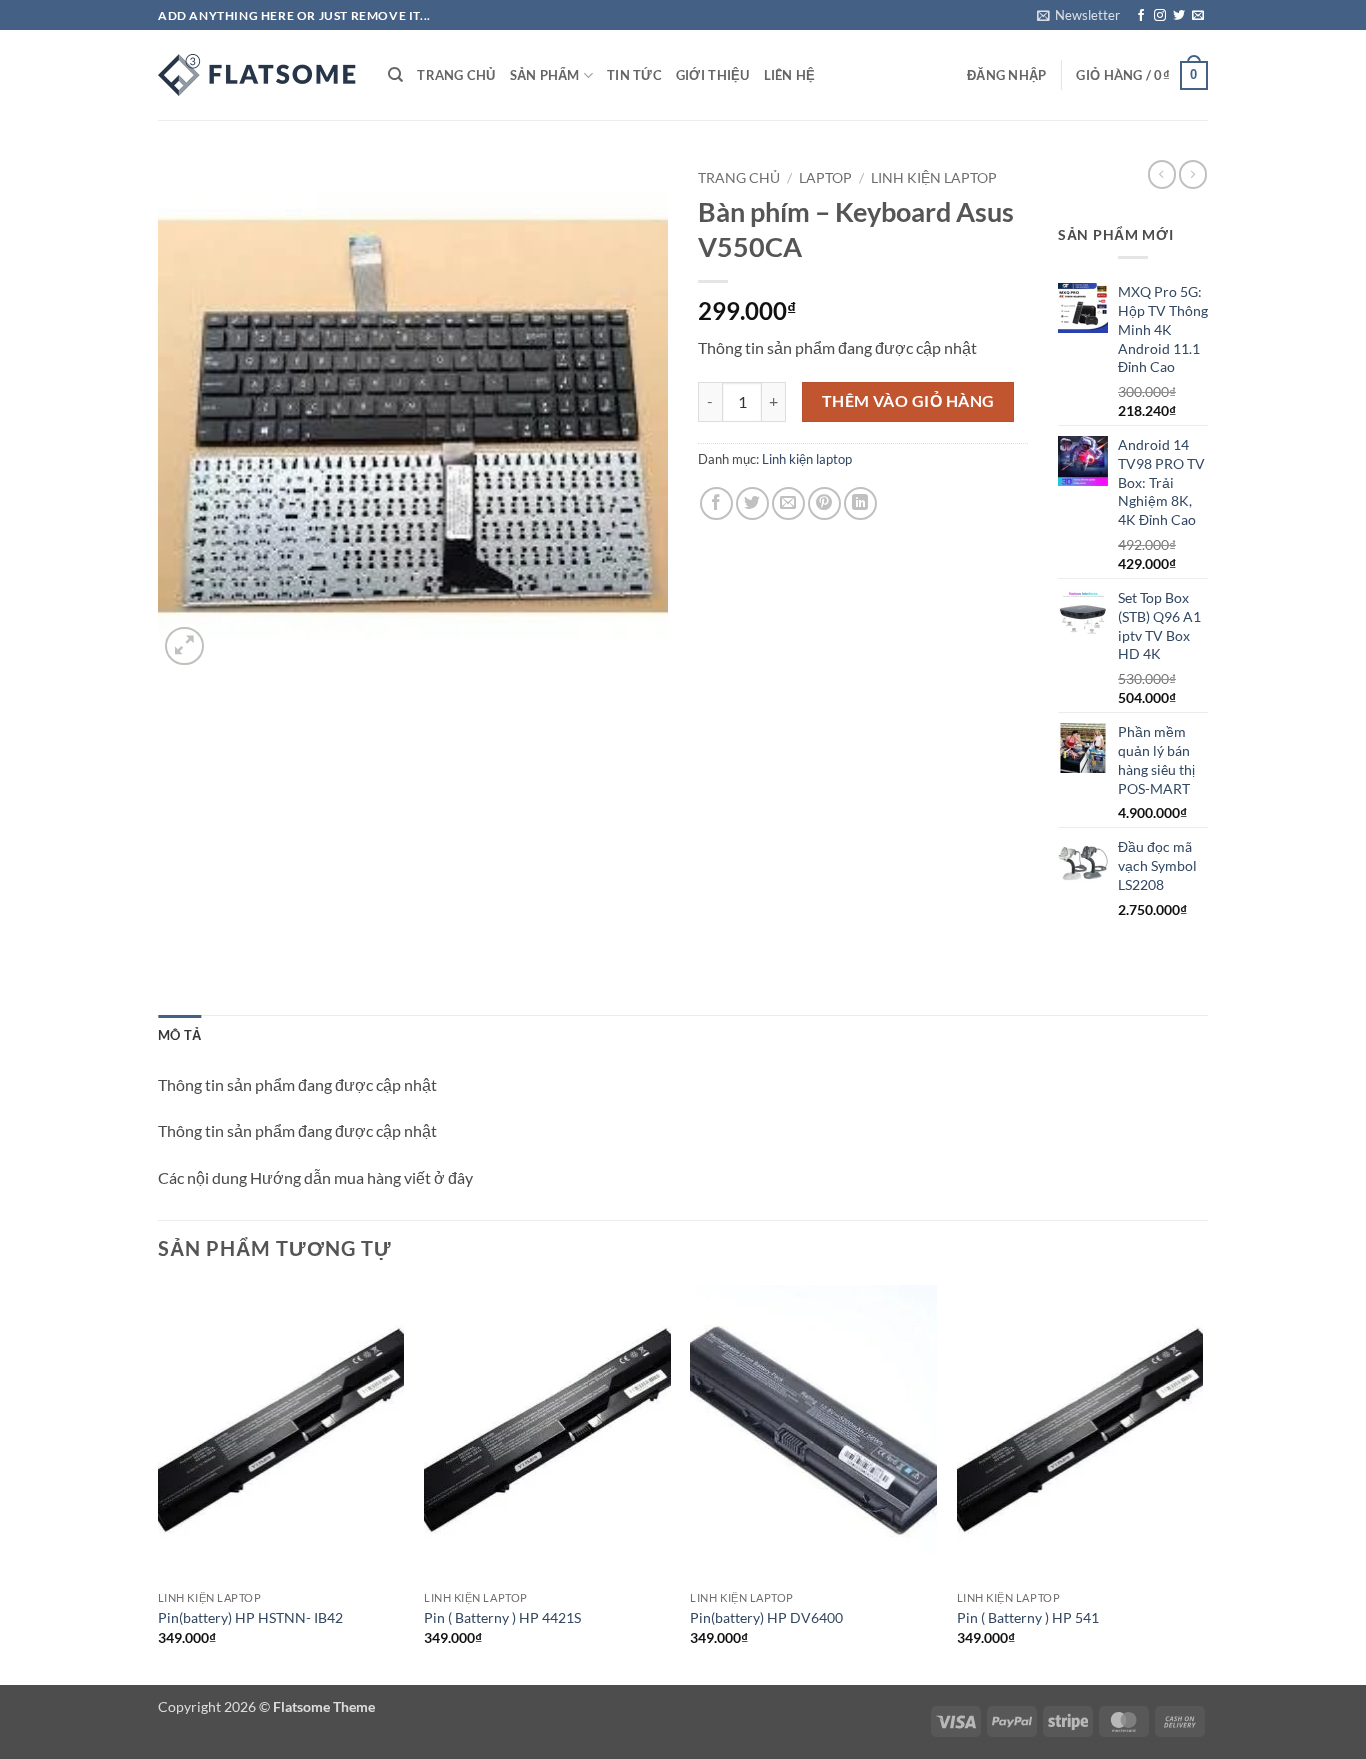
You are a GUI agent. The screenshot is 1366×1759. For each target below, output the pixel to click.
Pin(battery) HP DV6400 (766, 1617)
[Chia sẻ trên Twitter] (752, 503)
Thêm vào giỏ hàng (908, 401)
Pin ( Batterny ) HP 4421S (502, 1617)
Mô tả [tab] (179, 1035)
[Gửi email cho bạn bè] (788, 503)
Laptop (825, 178)
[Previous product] (1193, 174)
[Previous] (159, 1483)
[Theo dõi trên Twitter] (1179, 16)
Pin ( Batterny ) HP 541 (1028, 1617)
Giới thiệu (713, 75)
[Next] (1202, 1483)
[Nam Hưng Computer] (258, 75)
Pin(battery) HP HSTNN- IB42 (250, 1617)
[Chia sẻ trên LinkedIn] (860, 503)
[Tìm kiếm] (395, 75)
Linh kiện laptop (934, 178)
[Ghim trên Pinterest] (824, 503)
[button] (1078, 15)
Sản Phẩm (545, 75)
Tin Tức (634, 75)
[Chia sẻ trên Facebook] (716, 503)
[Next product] (1162, 174)
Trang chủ (456, 75)
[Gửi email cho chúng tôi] (1198, 16)
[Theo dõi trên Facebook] (1141, 16)
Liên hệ (790, 75)
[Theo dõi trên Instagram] (1160, 16)
